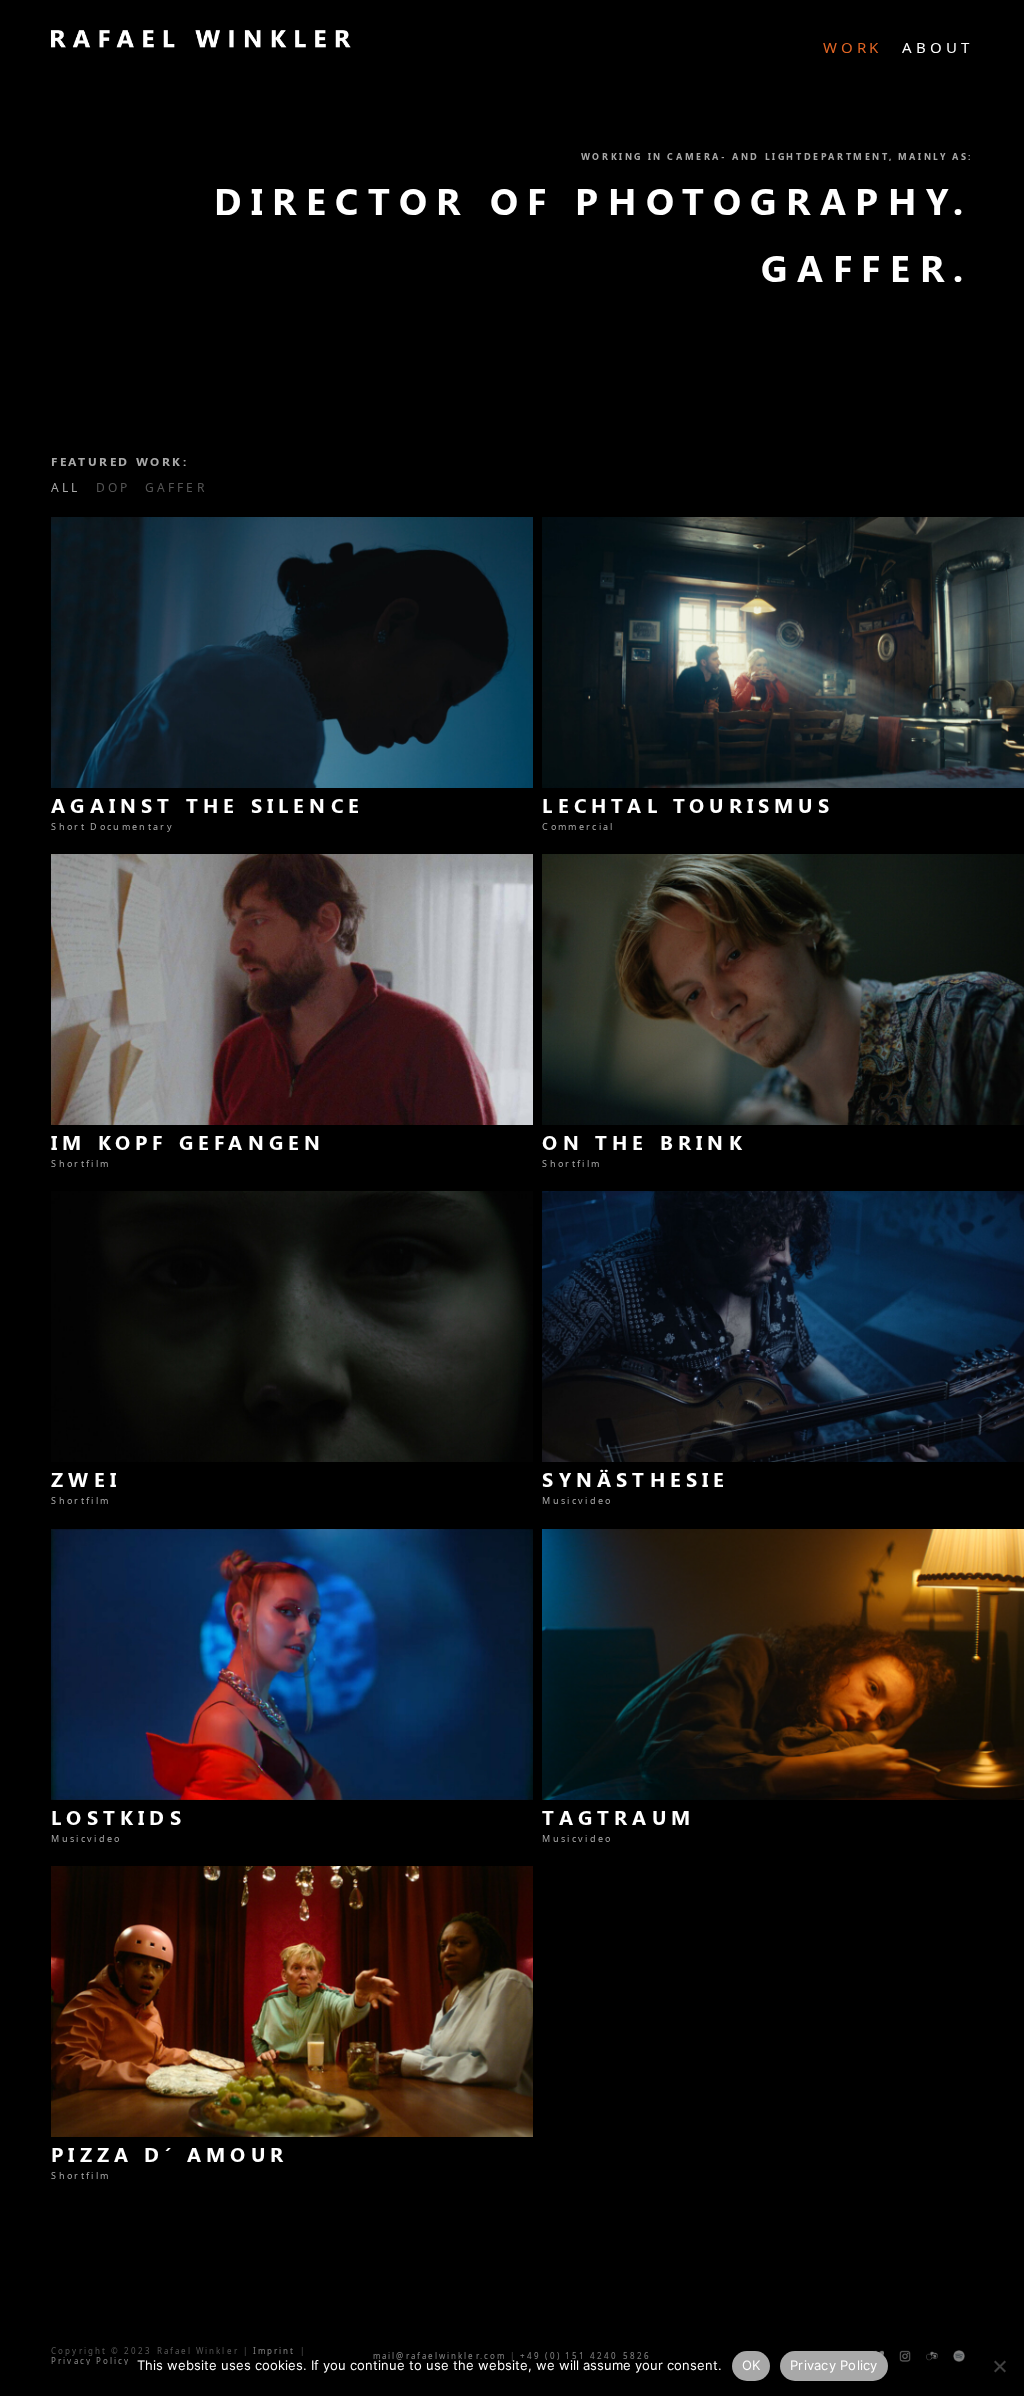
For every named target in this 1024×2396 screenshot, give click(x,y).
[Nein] (999, 2366)
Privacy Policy (834, 2365)
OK (751, 2365)
